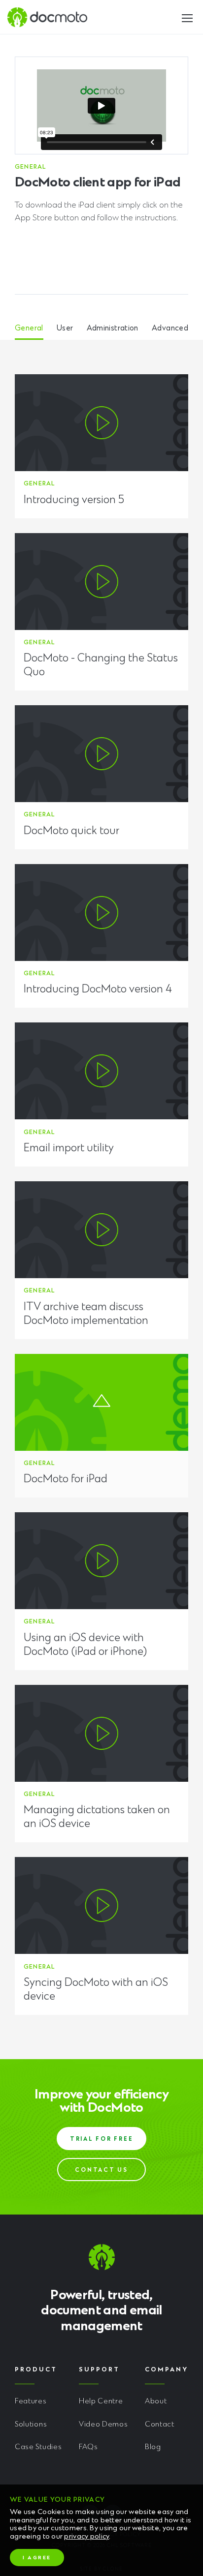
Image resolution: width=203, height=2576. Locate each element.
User (65, 329)
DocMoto (47, 17)
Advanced (170, 329)
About (156, 2402)
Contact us (101, 2171)
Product (36, 2370)
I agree (37, 2558)
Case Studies (38, 2447)
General (29, 329)
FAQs (88, 2447)
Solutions (31, 2425)
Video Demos (103, 2425)
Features (31, 2402)
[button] (187, 16)
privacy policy (86, 2537)
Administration (113, 329)
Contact (160, 2425)
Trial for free (102, 2140)
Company (167, 2370)
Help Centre (101, 2402)
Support (99, 2370)
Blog (153, 2447)
